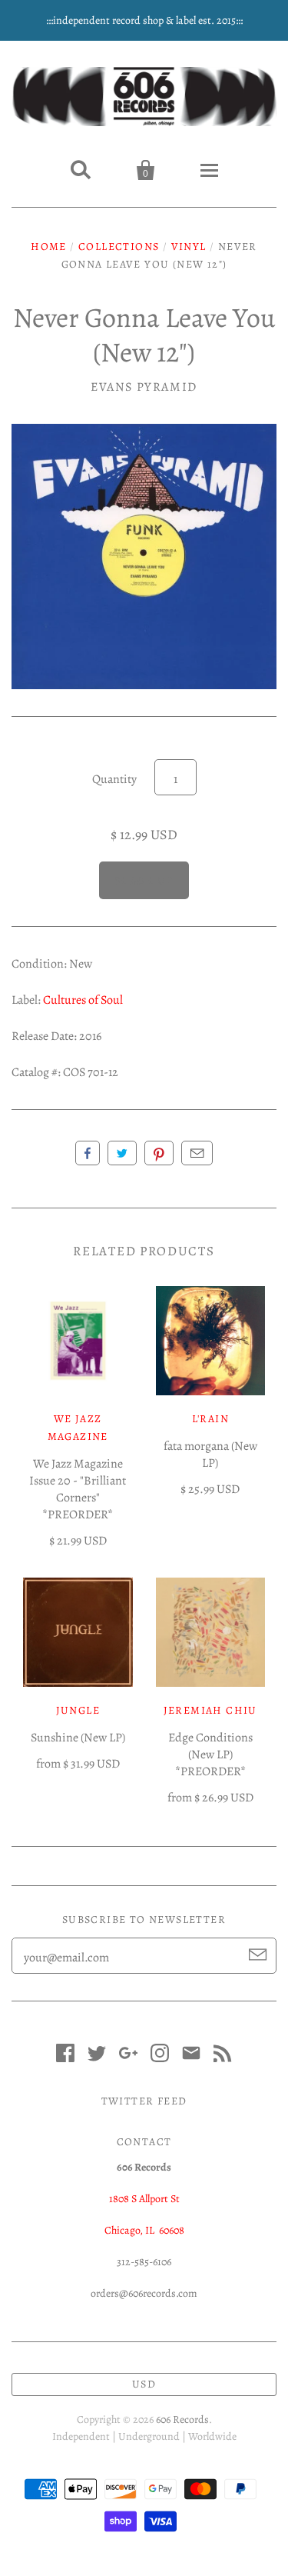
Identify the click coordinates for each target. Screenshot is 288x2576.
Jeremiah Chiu (210, 1710)
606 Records (182, 2419)
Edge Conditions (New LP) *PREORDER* (210, 1755)
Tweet (122, 1153)
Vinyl (189, 247)
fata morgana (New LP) (210, 1455)
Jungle (78, 1710)
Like (88, 1153)
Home (49, 247)
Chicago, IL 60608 (144, 2230)
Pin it (159, 1153)
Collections (119, 247)
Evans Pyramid (144, 387)
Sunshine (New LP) (78, 1738)
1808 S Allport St (144, 2199)
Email (197, 1153)
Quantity (114, 779)
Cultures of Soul (83, 1000)
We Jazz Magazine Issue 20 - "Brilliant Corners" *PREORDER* (78, 1489)
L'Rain (210, 1419)
